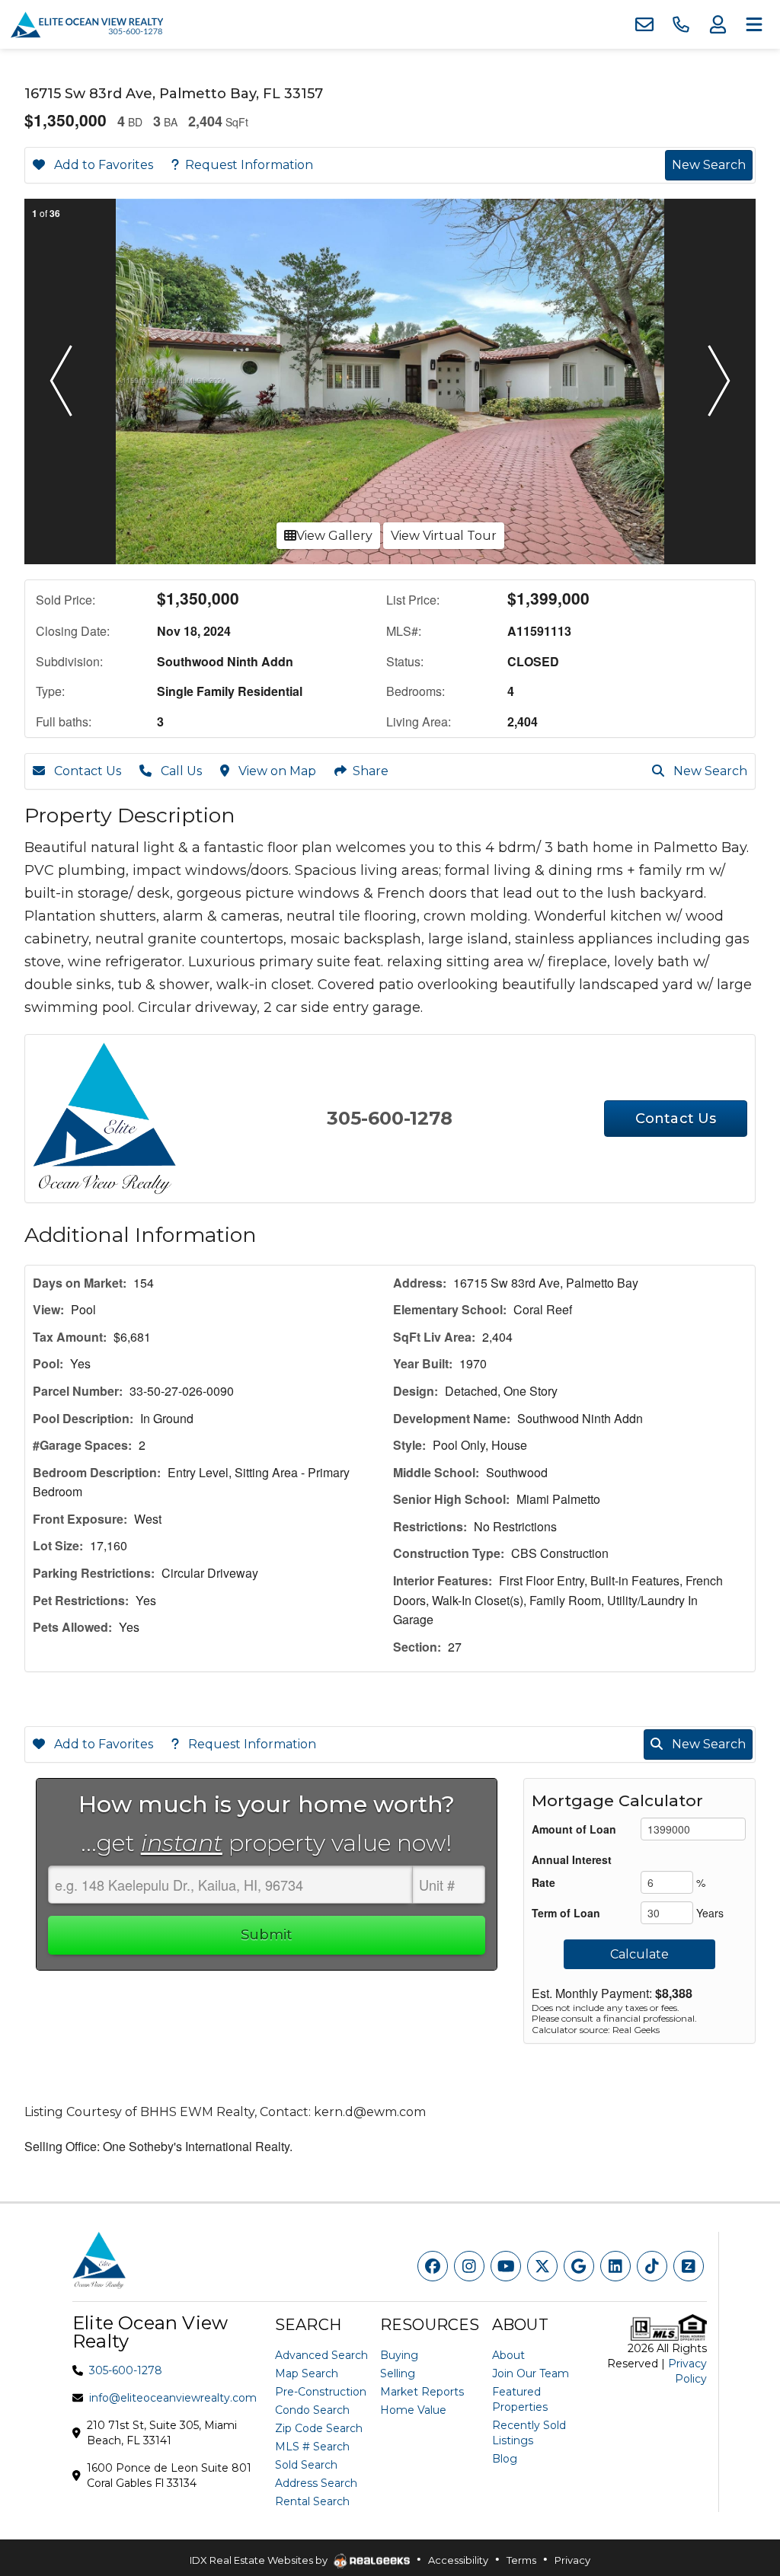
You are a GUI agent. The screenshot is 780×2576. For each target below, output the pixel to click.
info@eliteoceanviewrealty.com (173, 2398)
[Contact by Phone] (681, 24)
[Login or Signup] (718, 24)
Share (371, 771)
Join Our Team (531, 2373)
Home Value (413, 2410)
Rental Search (312, 2501)
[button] (61, 381)
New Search (709, 165)
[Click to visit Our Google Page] (579, 2266)
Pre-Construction (321, 2392)
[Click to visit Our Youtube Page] (506, 2266)
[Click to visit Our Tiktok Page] (652, 2266)
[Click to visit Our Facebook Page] (433, 2266)
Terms (521, 2560)
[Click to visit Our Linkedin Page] (615, 2266)
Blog (505, 2459)
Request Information (249, 165)
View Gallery (334, 536)
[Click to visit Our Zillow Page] (689, 2266)
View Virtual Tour (444, 536)
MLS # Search (312, 2447)
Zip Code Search (319, 2428)
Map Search (307, 2373)
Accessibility (458, 2560)
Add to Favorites (102, 165)
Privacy (572, 2560)
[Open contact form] (644, 24)
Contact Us (86, 771)
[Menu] (754, 24)
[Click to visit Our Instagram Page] (469, 2266)
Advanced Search (321, 2355)
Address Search (316, 2483)
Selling (398, 2373)
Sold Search (306, 2465)
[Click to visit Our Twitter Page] (542, 2266)
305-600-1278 (390, 1118)
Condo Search (312, 2410)
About (508, 2355)
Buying (399, 2355)
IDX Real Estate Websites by (260, 2560)
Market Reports (422, 2392)
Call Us (180, 771)
